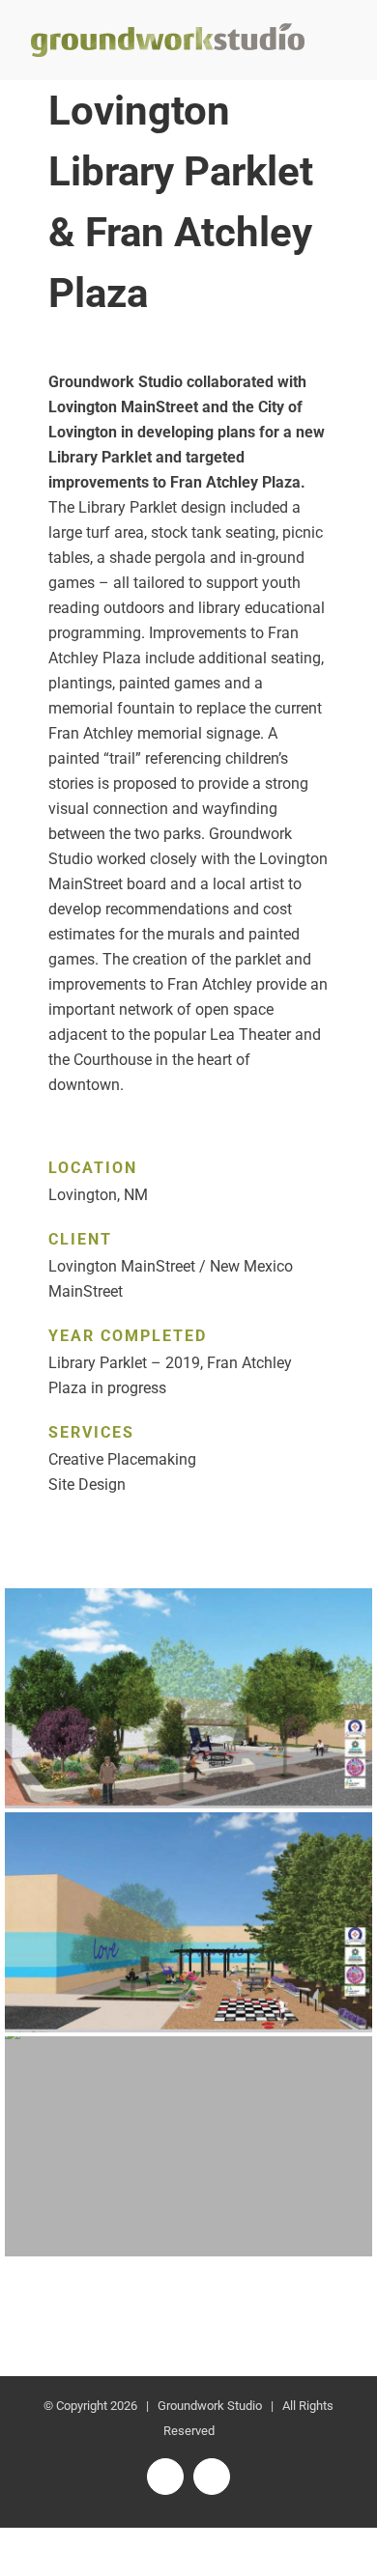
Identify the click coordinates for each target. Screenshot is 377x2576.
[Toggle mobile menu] (340, 42)
